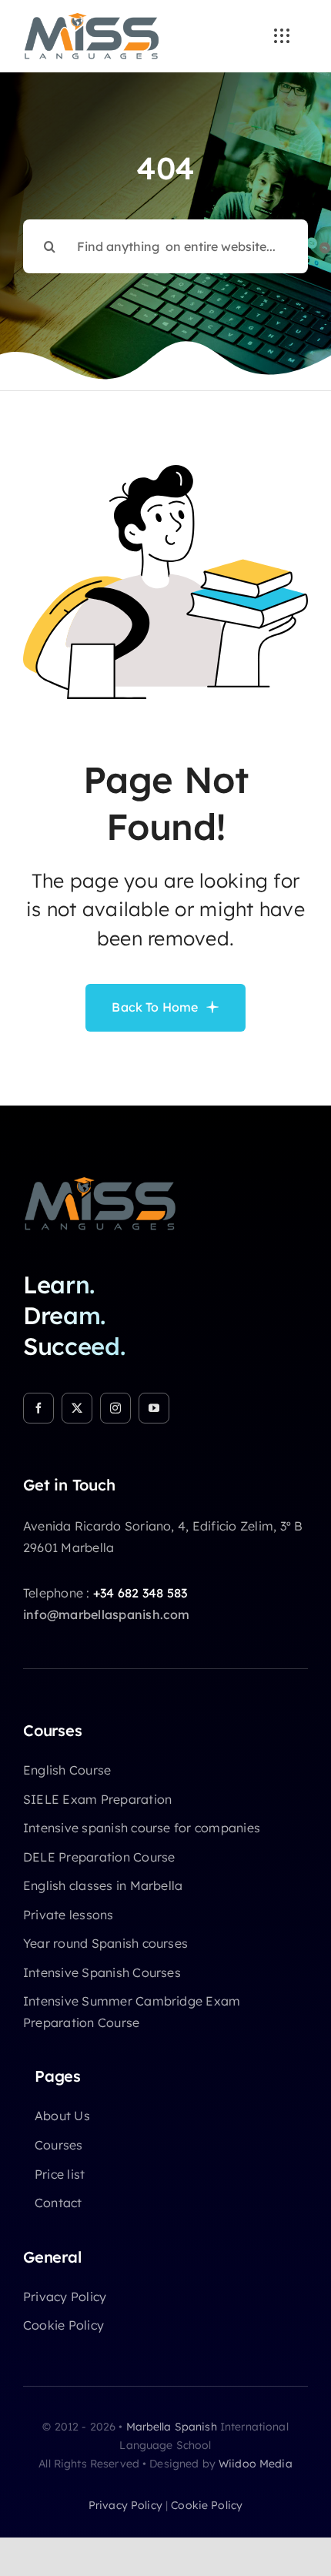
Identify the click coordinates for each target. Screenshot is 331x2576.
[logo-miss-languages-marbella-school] (92, 18)
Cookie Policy (207, 2505)
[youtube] (154, 1408)
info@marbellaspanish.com (107, 1614)
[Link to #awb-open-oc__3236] (282, 36)
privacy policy (125, 2505)
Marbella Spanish (172, 2427)
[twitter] (77, 1408)
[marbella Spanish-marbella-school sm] (100, 1183)
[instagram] (115, 1408)
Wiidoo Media (256, 2464)
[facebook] (38, 1408)
